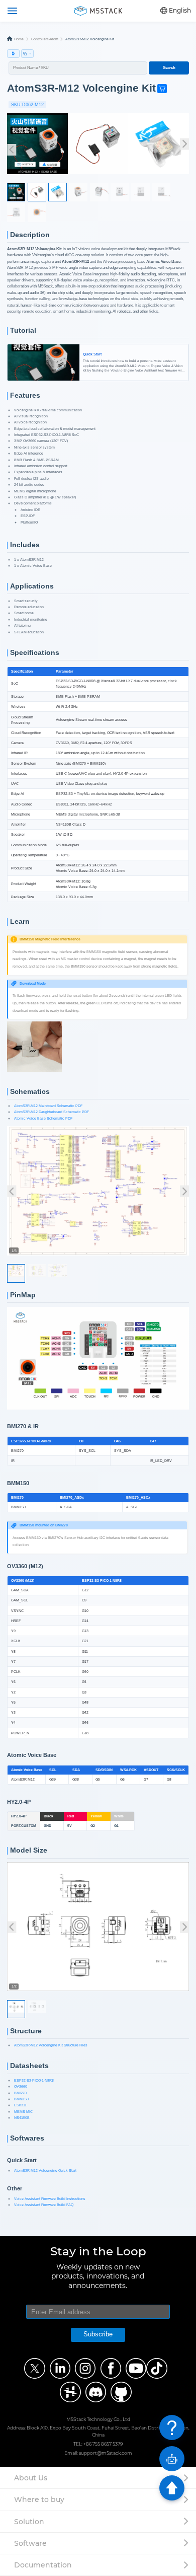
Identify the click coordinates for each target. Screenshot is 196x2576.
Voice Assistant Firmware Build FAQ (44, 2205)
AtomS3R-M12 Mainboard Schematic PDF (48, 1106)
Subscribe (98, 2334)
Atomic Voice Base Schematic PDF (43, 1118)
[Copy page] (27, 54)
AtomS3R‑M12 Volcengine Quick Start (45, 2170)
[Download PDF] (13, 54)
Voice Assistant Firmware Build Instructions (50, 2199)
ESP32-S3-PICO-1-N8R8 (34, 2080)
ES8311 (20, 2105)
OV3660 (21, 2086)
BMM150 (21, 2099)
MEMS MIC (23, 2112)
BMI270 (20, 2093)
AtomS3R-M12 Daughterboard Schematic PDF (52, 1112)
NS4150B (22, 2118)
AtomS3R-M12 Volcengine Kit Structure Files (51, 2045)
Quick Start (43, 346)
